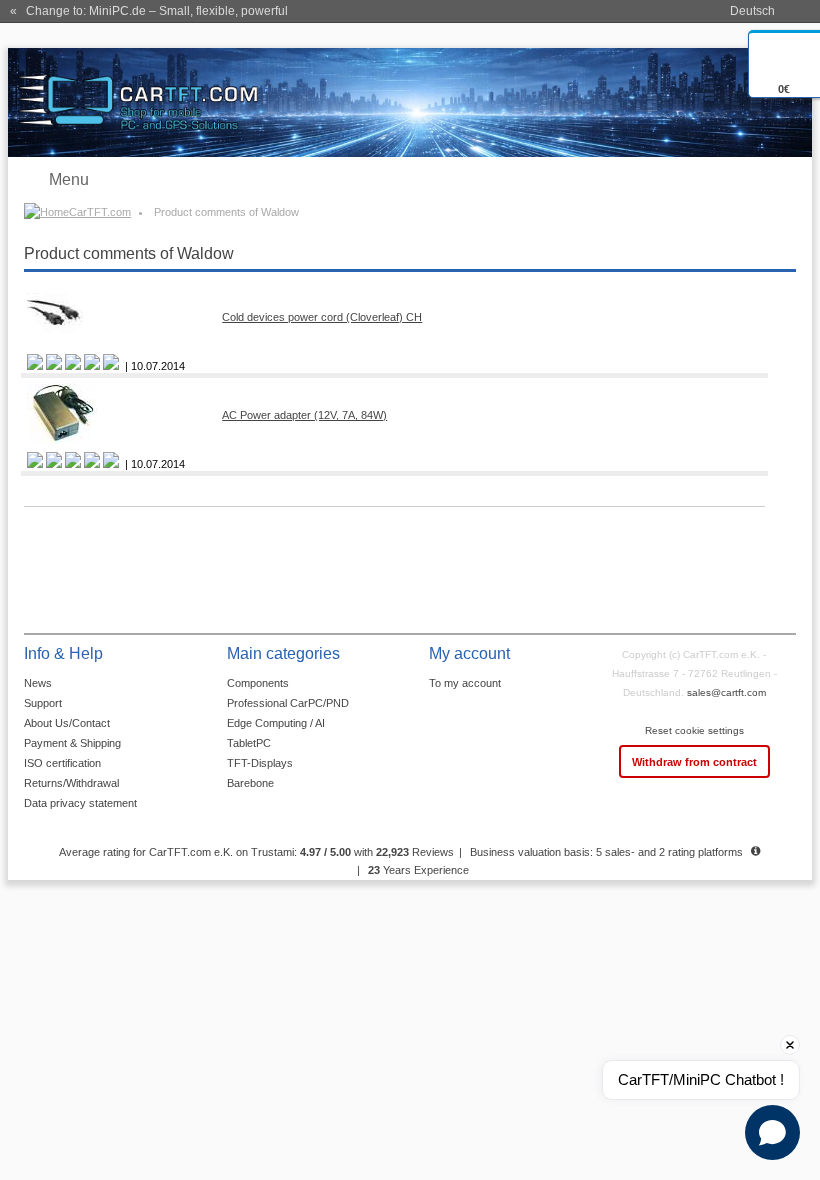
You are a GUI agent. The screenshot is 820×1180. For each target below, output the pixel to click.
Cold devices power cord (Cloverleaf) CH (322, 317)
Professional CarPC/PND (288, 703)
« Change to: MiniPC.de (149, 11)
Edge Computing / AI (276, 723)
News (38, 683)
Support (43, 703)
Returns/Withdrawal (71, 783)
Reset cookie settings (694, 730)
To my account (465, 683)
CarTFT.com (100, 212)
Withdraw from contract (694, 762)
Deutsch (752, 11)
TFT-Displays (260, 763)
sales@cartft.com (726, 692)
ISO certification (62, 763)
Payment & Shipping (72, 743)
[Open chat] (772, 1132)
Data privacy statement (80, 803)
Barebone (250, 783)
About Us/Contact (67, 723)
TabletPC (249, 743)
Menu (69, 179)
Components (258, 683)
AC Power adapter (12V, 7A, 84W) (304, 415)
